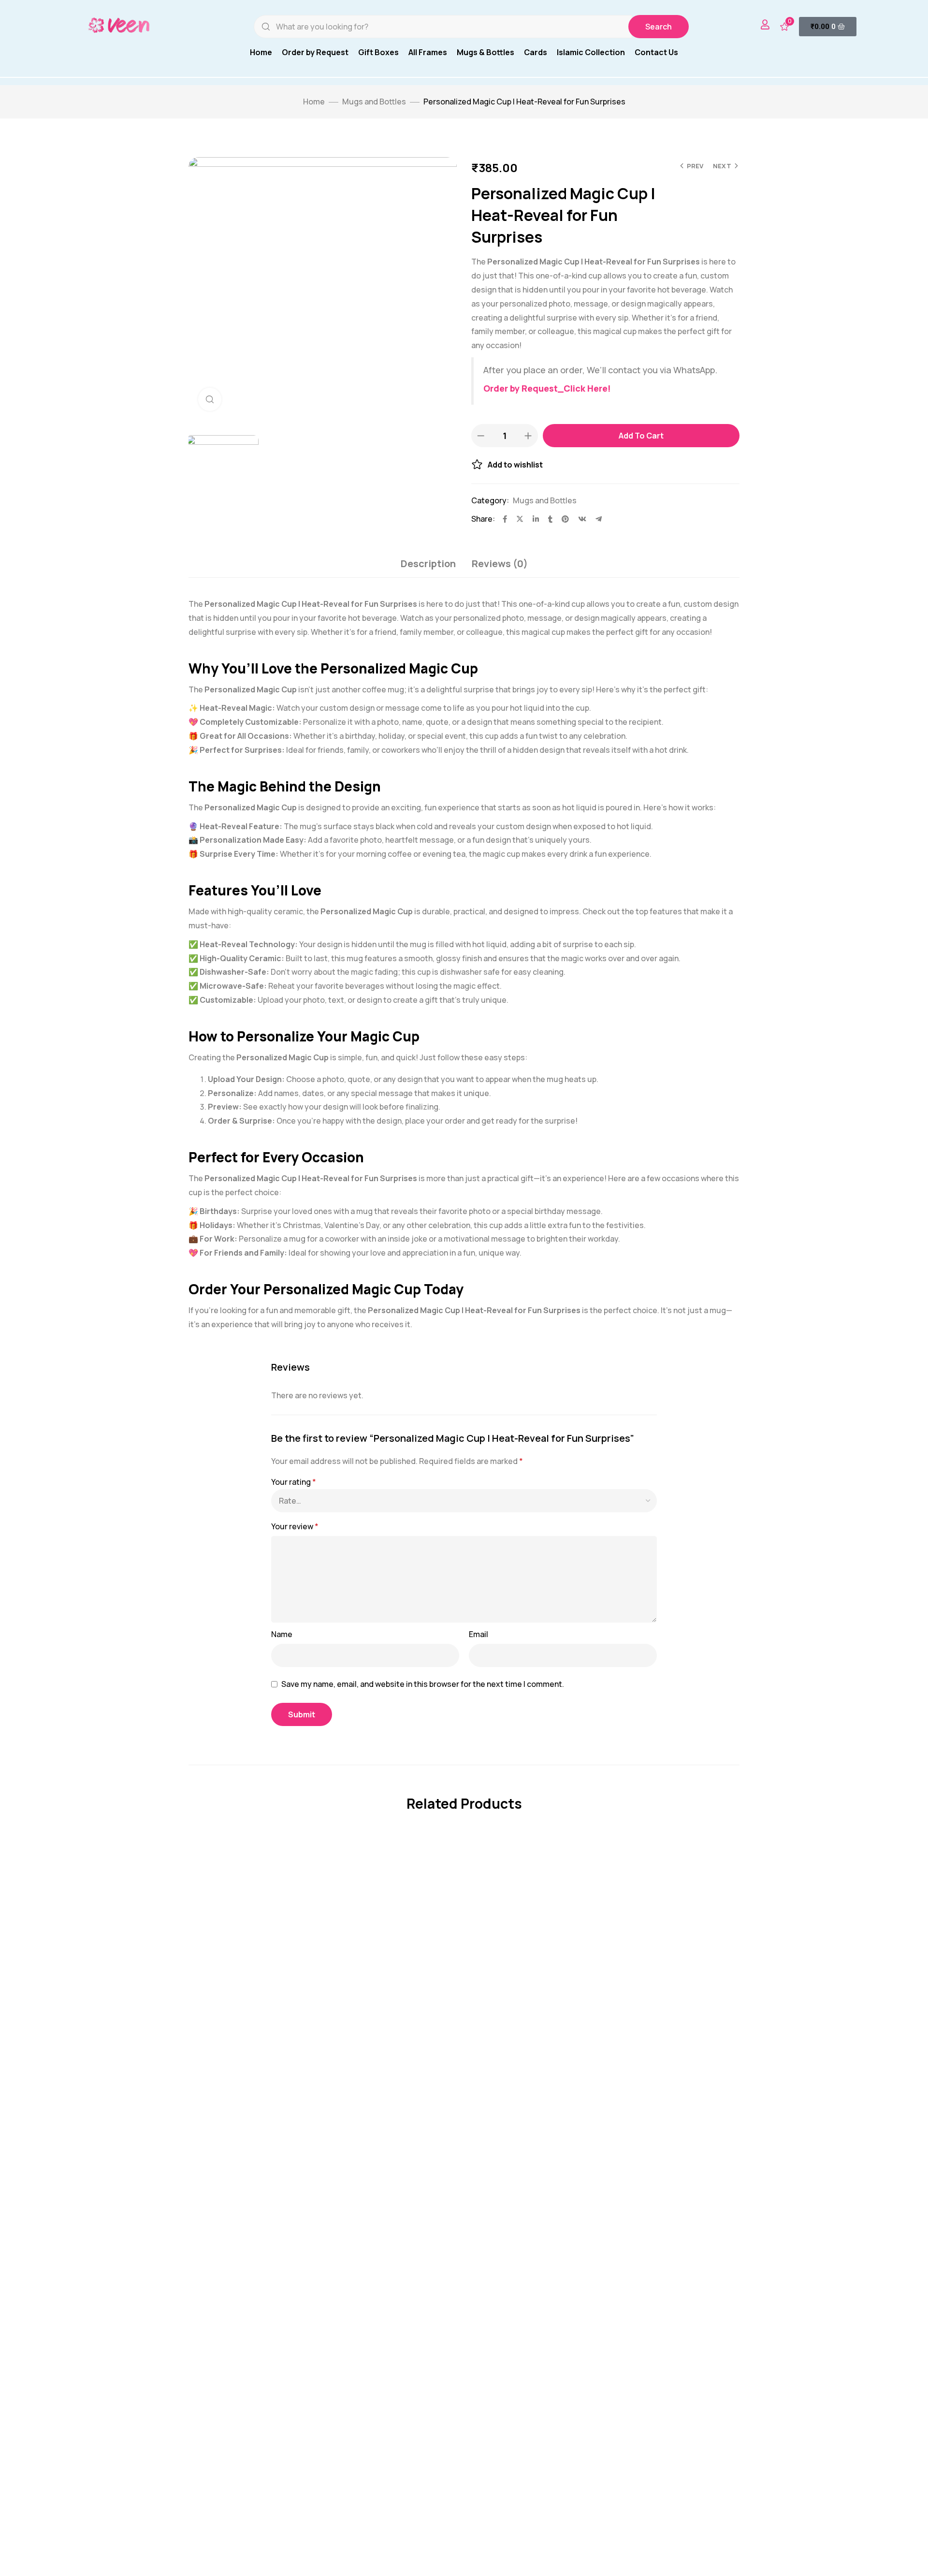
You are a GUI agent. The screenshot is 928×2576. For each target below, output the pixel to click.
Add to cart (641, 436)
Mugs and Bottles (374, 102)
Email (478, 1634)
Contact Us (656, 52)
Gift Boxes (378, 52)
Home (261, 52)
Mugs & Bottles (486, 52)
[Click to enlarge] (210, 399)
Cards (536, 52)
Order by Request (315, 52)
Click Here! (587, 388)
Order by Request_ (523, 388)
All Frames (428, 52)
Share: (483, 519)
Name (282, 1634)
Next (722, 166)
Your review (295, 1526)
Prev (695, 166)
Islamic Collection (591, 52)
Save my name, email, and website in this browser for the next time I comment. (423, 1684)
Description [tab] (428, 563)
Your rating (294, 1482)
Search (659, 27)
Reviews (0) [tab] (500, 563)
